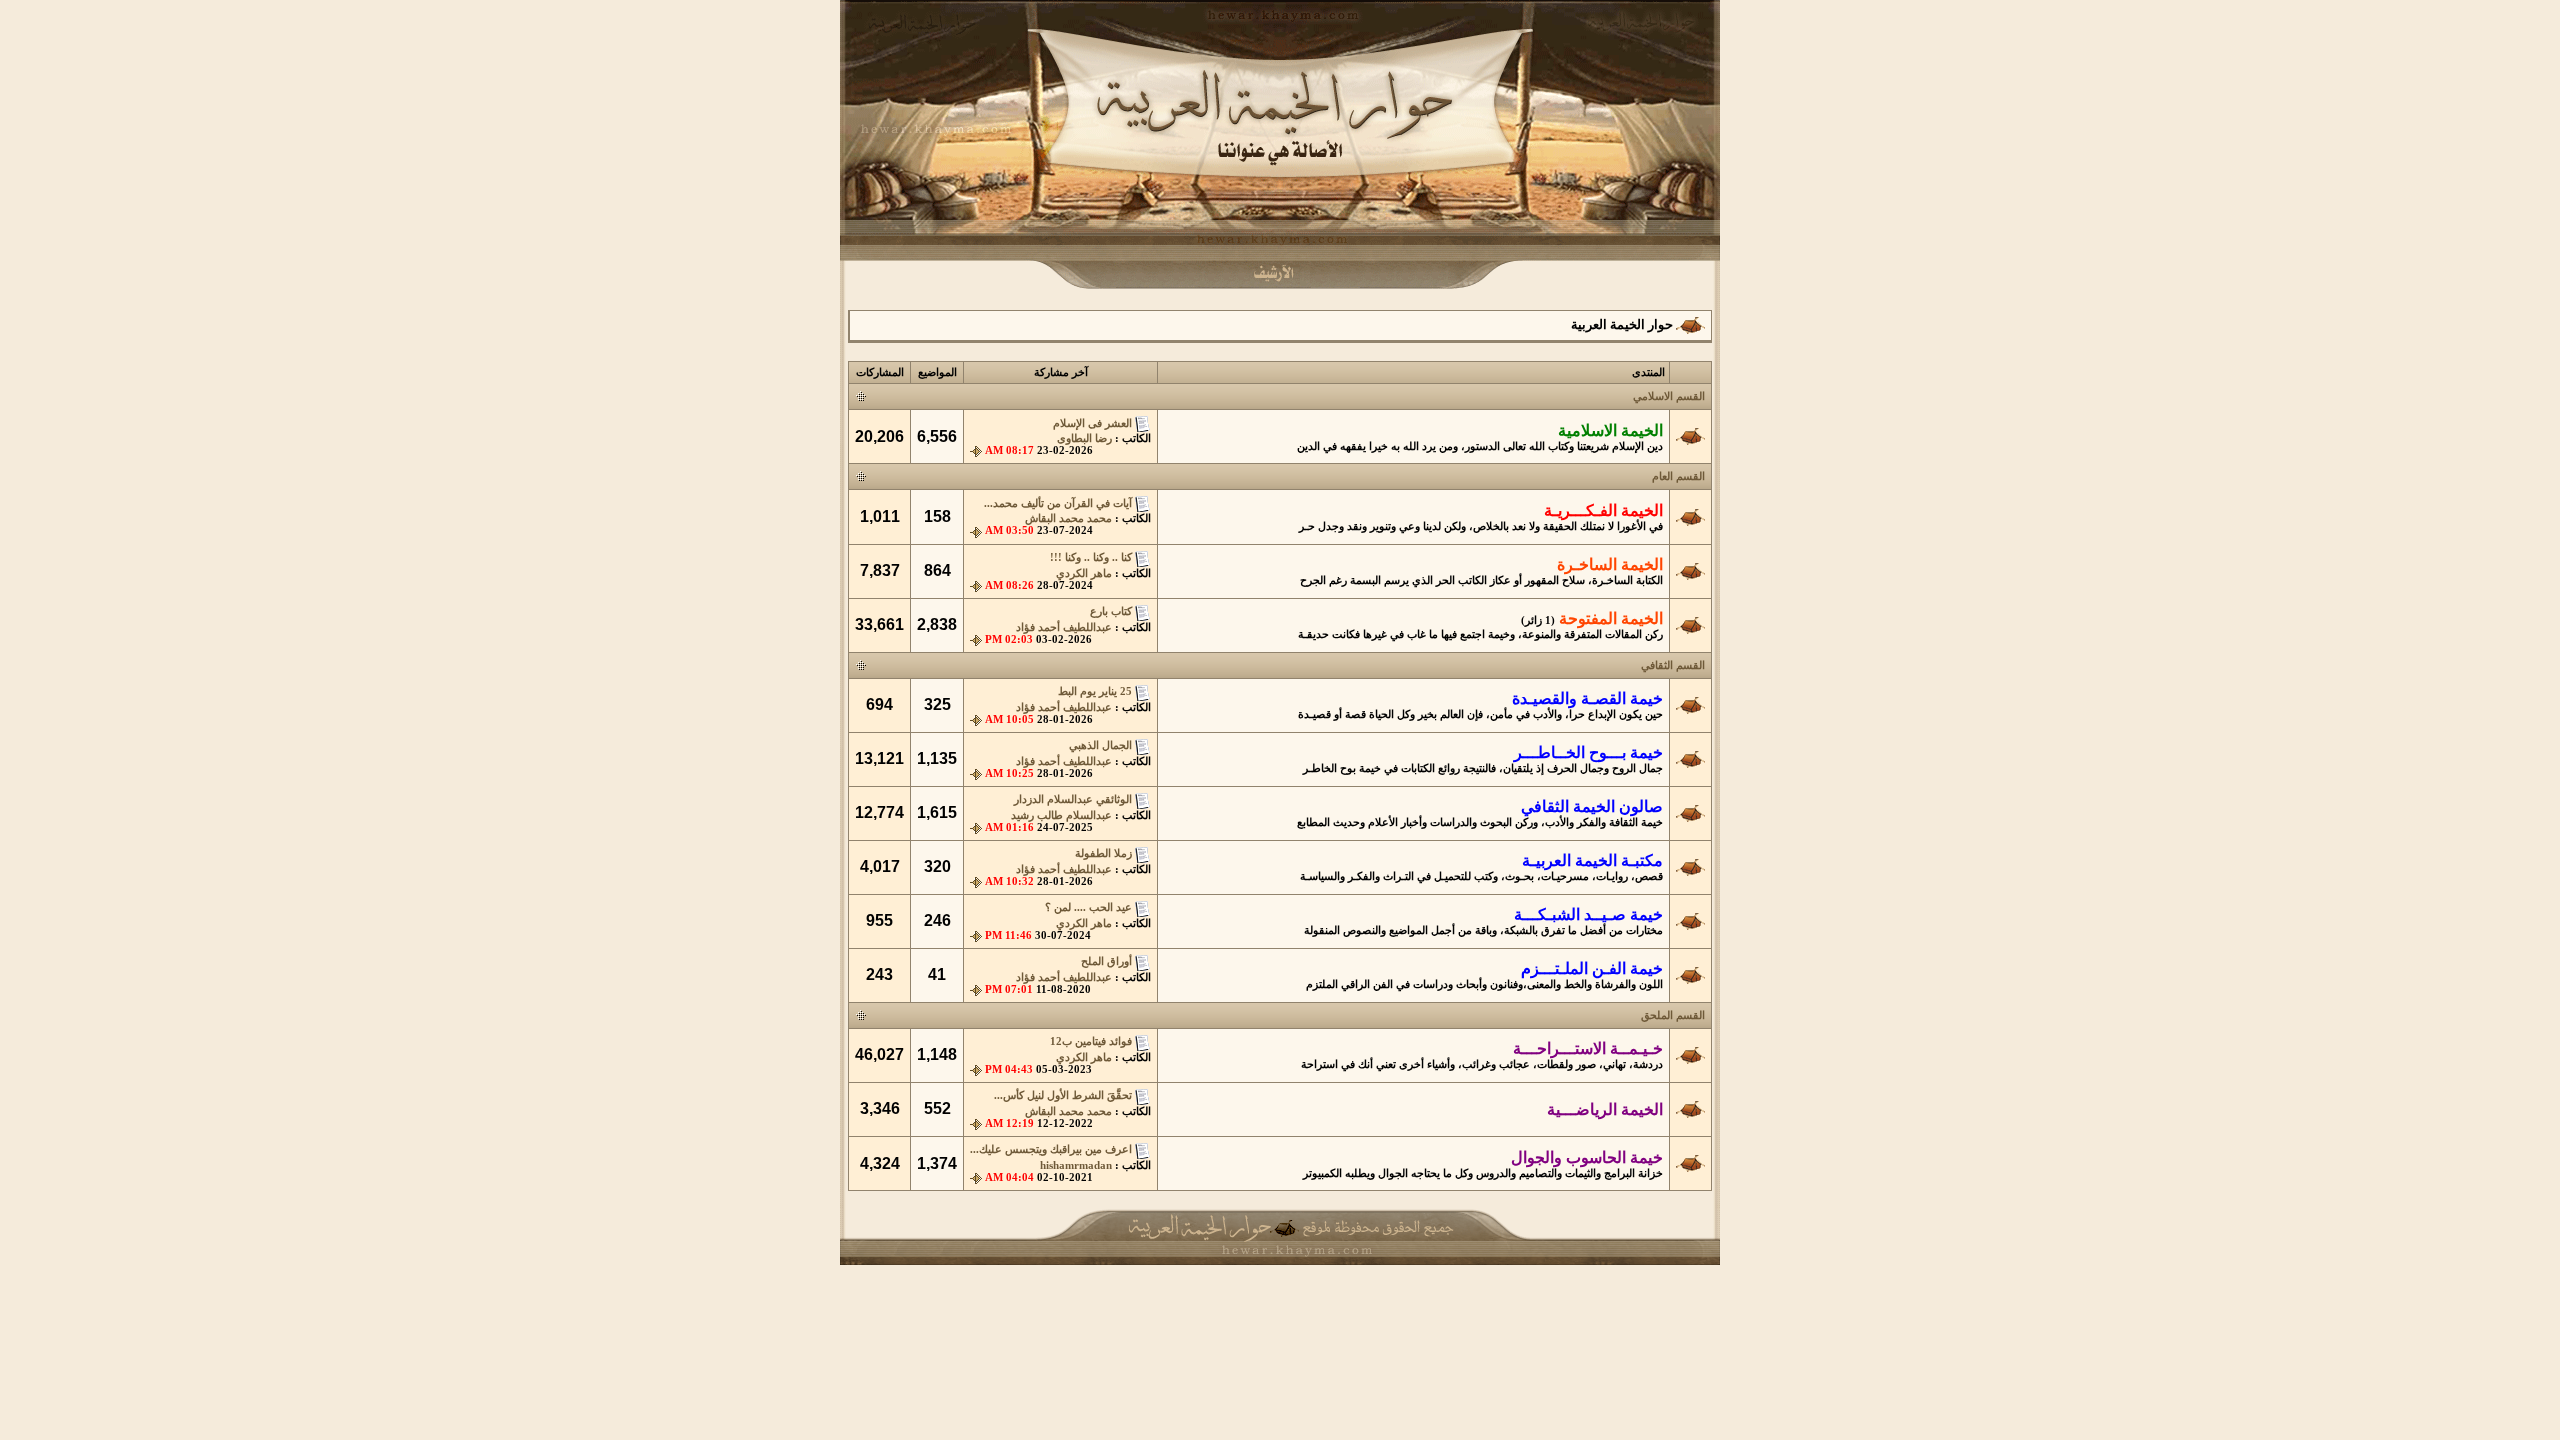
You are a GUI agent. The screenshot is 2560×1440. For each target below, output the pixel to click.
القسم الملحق (1673, 1015)
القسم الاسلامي (1669, 396)
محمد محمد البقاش (1068, 518)
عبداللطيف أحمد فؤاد (1064, 627)
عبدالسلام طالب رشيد (1061, 815)
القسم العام (1678, 476)
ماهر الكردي (1084, 573)
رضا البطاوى (1084, 438)
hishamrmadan (1076, 1165)
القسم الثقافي (1673, 665)
